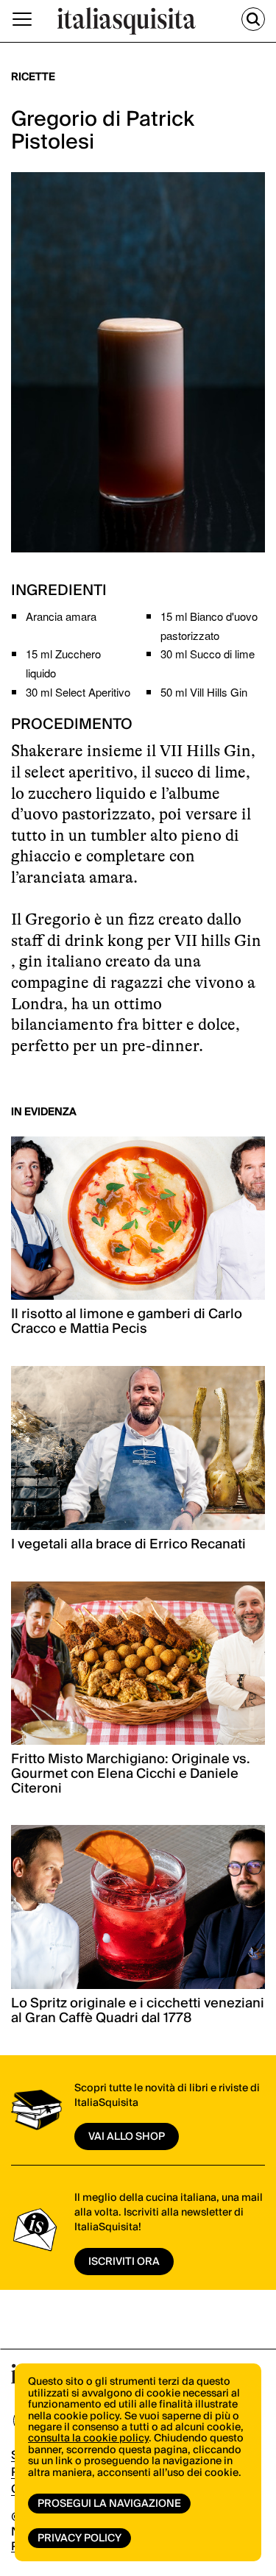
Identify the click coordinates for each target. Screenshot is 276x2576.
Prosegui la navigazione (109, 2504)
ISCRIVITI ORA (124, 2262)
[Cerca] (253, 19)
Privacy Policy (79, 2538)
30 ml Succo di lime (208, 654)
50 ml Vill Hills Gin (204, 692)
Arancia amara (61, 616)
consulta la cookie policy (88, 2438)
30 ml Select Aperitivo (78, 692)
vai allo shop (127, 2137)
